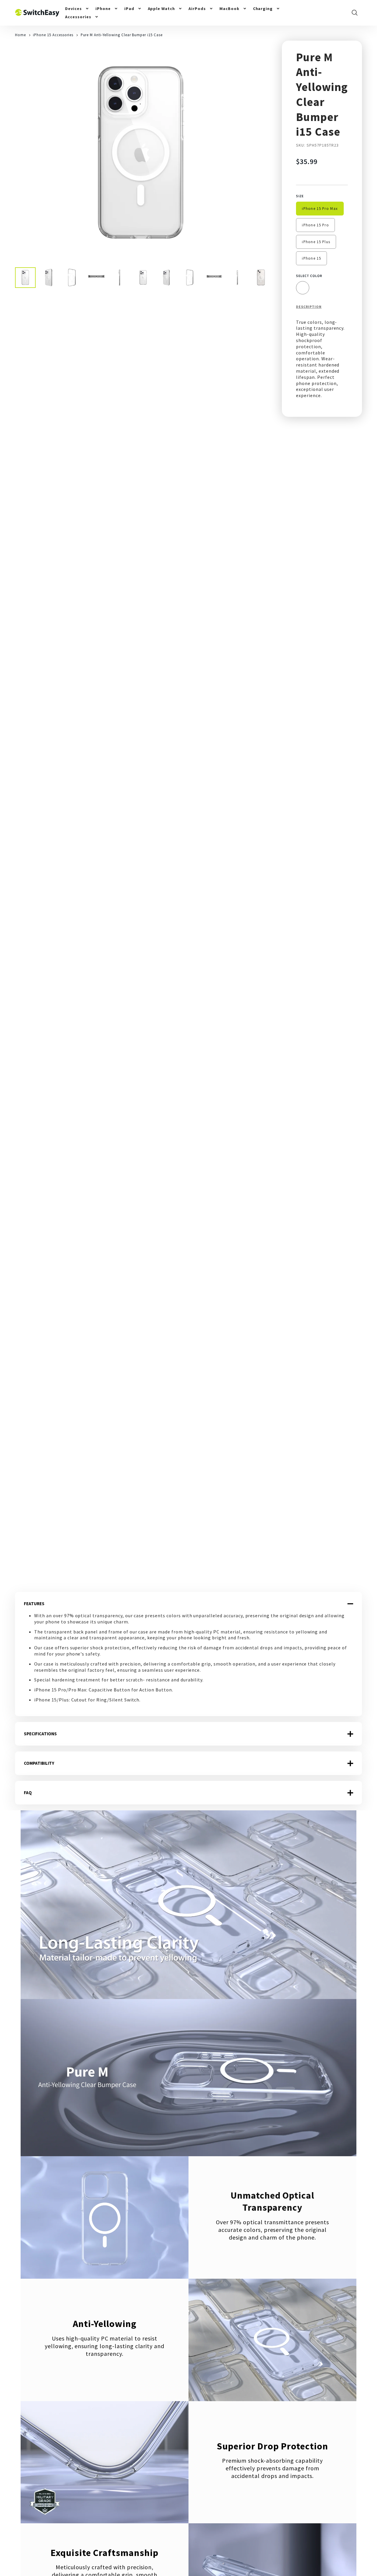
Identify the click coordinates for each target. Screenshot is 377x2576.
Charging (263, 9)
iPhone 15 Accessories (53, 35)
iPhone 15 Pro (315, 225)
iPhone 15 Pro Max (320, 208)
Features (34, 1604)
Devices (73, 9)
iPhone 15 (311, 258)
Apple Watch (162, 9)
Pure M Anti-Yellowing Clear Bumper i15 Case (122, 35)
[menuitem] (77, 9)
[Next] (259, 154)
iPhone (103, 9)
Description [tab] (309, 307)
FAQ (28, 1793)
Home (20, 35)
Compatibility (39, 1763)
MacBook (229, 9)
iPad (129, 9)
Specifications (40, 1734)
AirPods (197, 9)
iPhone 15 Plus (316, 242)
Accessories (78, 17)
